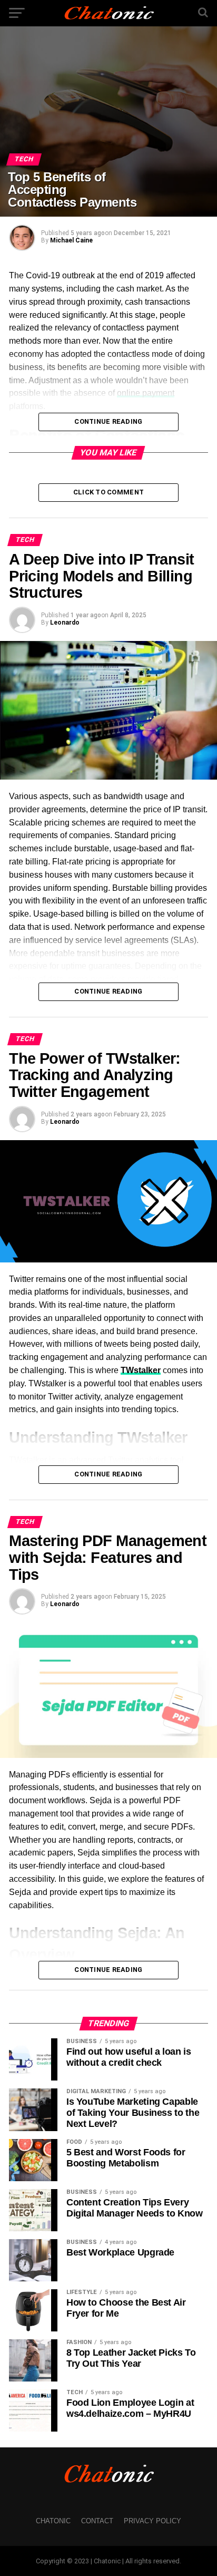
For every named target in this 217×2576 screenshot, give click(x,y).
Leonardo (65, 623)
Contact (97, 2521)
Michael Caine (71, 240)
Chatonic (53, 2521)
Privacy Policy (152, 2521)
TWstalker (141, 1370)
